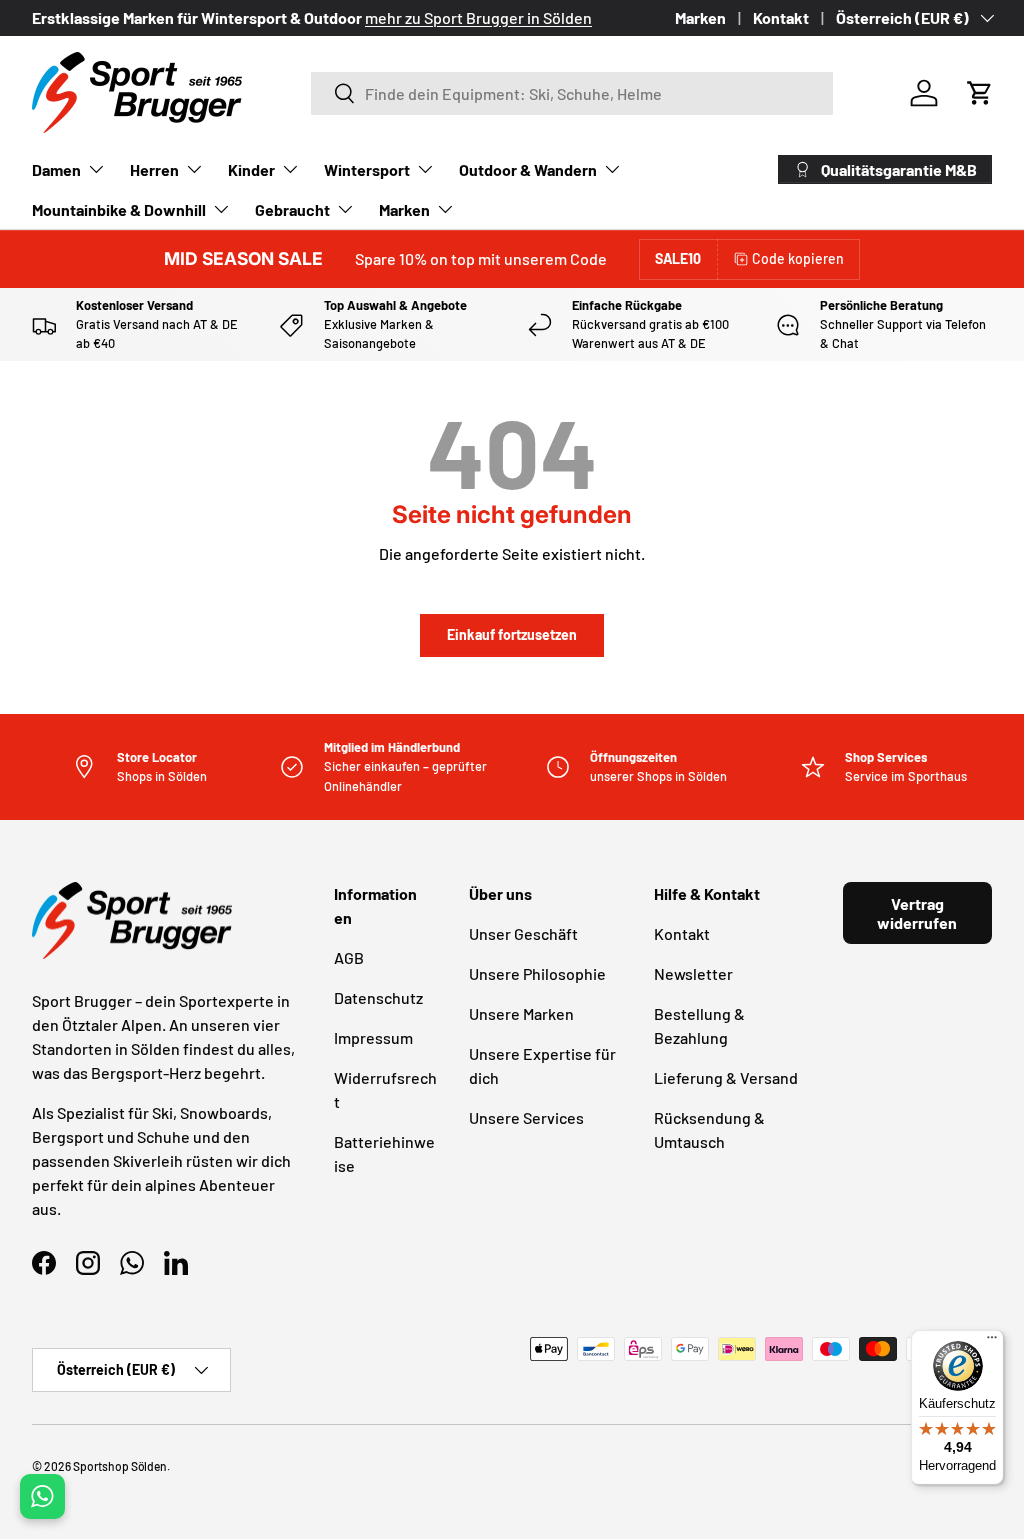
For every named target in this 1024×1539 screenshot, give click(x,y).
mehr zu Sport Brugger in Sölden (478, 17)
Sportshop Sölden (120, 1466)
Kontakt (781, 17)
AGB (349, 957)
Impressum (373, 1037)
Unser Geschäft (523, 933)
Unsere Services (526, 1117)
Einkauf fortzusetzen (512, 634)
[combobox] (572, 93)
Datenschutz (378, 997)
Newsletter (693, 973)
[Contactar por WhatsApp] (42, 1496)
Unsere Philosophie (537, 973)
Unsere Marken (521, 1013)
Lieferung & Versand (726, 1077)
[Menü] (992, 1342)
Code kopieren (798, 258)
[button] (980, 93)
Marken (700, 17)
